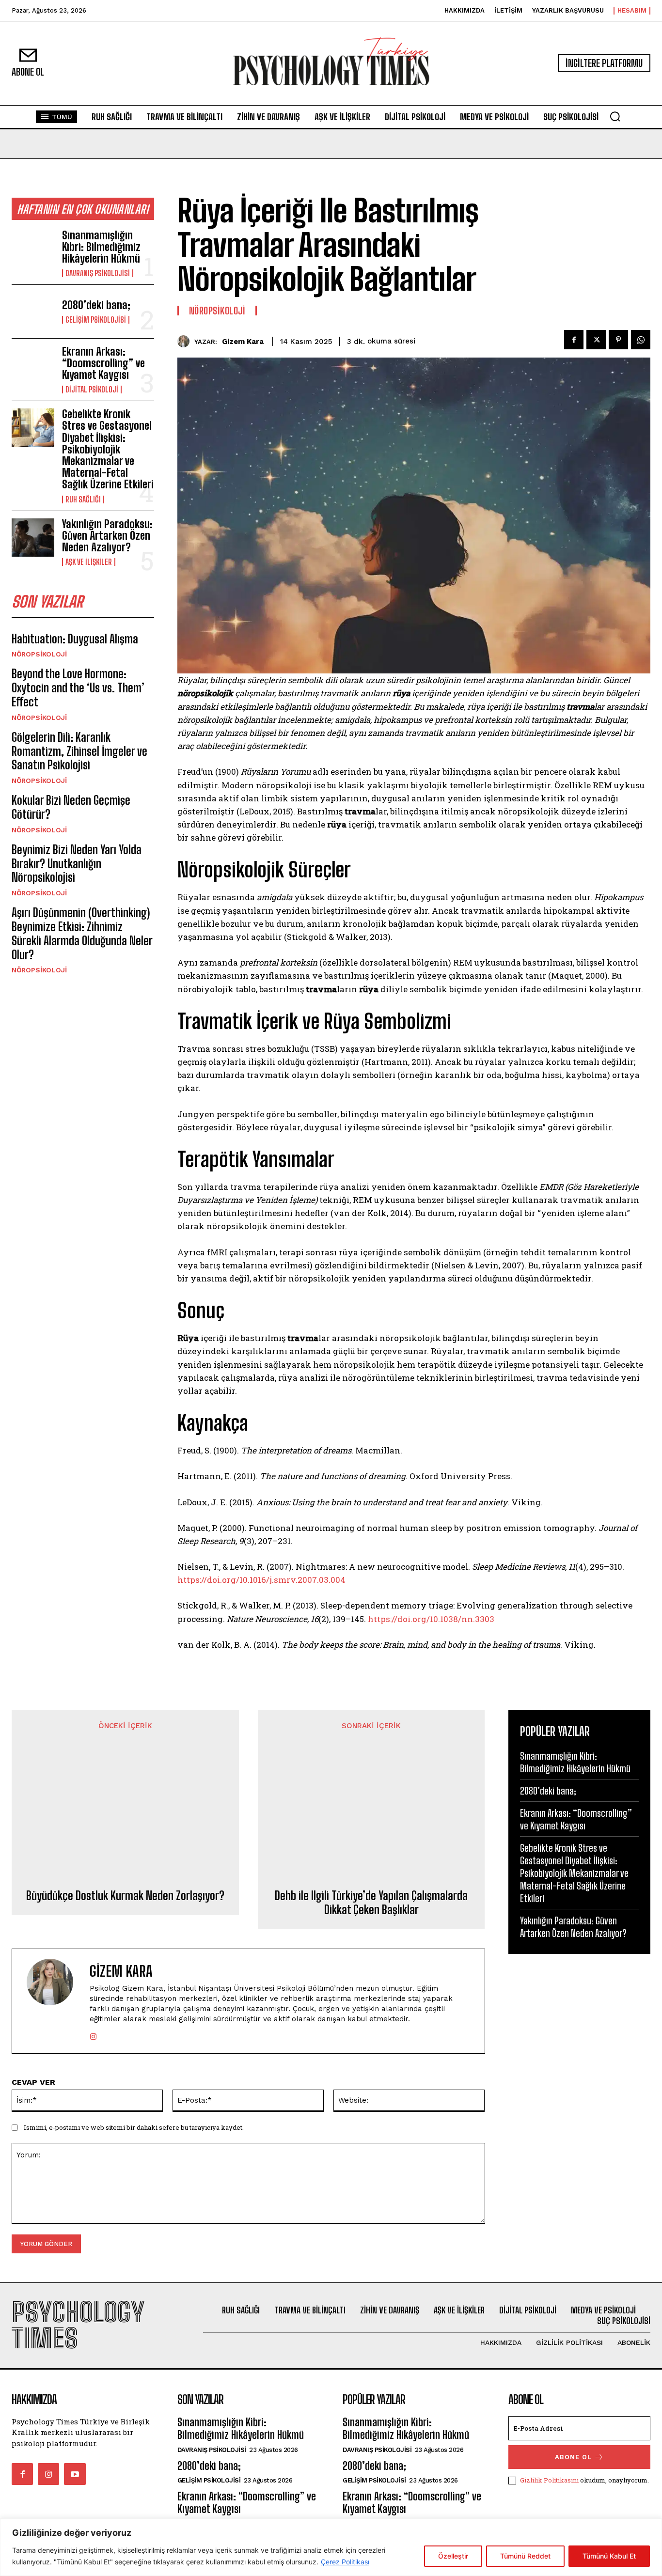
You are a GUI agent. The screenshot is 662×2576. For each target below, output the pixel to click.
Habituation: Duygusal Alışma (75, 639)
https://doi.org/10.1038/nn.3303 (431, 1619)
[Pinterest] (618, 340)
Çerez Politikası (345, 2562)
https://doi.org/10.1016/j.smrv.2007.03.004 (261, 1580)
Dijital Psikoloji (92, 390)
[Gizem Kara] (186, 341)
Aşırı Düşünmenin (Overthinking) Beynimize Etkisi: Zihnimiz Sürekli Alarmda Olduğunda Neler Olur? (82, 933)
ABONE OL (573, 2457)
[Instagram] (93, 2035)
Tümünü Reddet (525, 2556)
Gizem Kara (243, 342)
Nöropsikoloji (39, 654)
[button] (615, 116)
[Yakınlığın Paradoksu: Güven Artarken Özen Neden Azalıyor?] (33, 538)
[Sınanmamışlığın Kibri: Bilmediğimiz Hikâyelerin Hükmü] (33, 249)
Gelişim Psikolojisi (96, 320)
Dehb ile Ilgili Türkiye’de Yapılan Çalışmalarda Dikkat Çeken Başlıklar (371, 1903)
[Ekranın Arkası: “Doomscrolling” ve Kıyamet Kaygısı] (33, 365)
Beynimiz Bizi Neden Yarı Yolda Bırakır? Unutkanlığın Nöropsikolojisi (77, 864)
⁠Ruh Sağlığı (83, 500)
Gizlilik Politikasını (549, 2480)
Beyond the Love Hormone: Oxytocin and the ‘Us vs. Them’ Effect (78, 688)
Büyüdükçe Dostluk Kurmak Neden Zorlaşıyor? (125, 1896)
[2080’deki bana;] (33, 311)
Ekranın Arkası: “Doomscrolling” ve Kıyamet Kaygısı (103, 363)
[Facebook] (574, 340)
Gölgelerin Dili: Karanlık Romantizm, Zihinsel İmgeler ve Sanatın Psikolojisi (79, 751)
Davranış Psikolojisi (98, 273)
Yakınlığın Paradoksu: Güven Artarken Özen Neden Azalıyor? (107, 536)
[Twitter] (596, 340)
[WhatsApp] (641, 340)
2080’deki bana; (96, 305)
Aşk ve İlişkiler (89, 562)
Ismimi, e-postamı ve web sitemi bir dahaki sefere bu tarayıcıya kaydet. (134, 2127)
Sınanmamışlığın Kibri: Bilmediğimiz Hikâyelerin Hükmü (101, 247)
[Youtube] (75, 2474)
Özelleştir (453, 2556)
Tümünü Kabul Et (609, 2556)
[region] (331, 2547)
